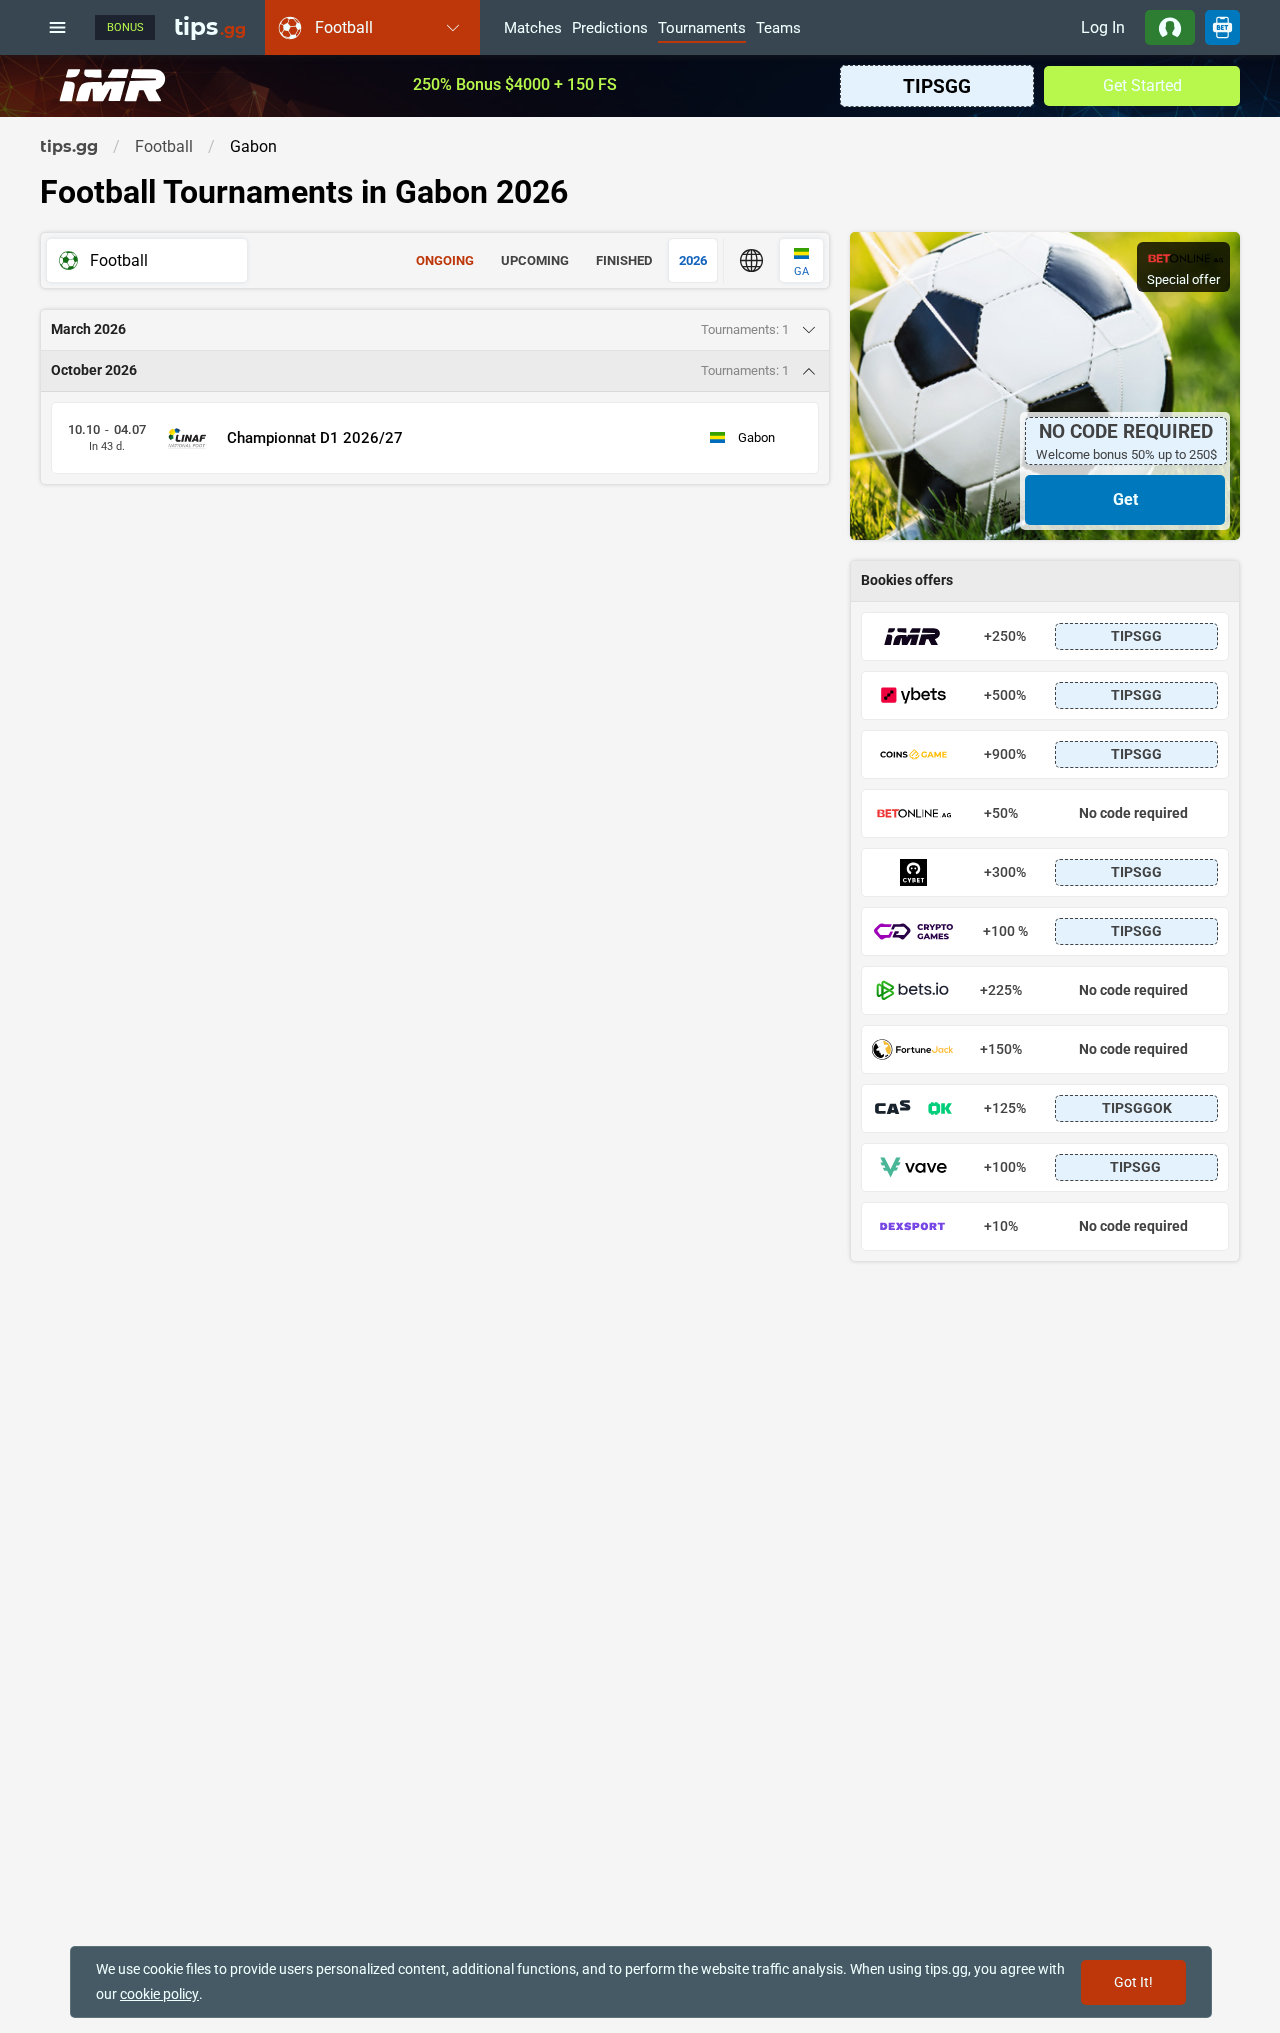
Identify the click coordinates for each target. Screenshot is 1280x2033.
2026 (693, 260)
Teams (778, 29)
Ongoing (445, 260)
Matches (533, 29)
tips (210, 27)
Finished (624, 260)
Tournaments (702, 29)
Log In (1103, 27)
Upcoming (535, 260)
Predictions (610, 29)
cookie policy (159, 1994)
